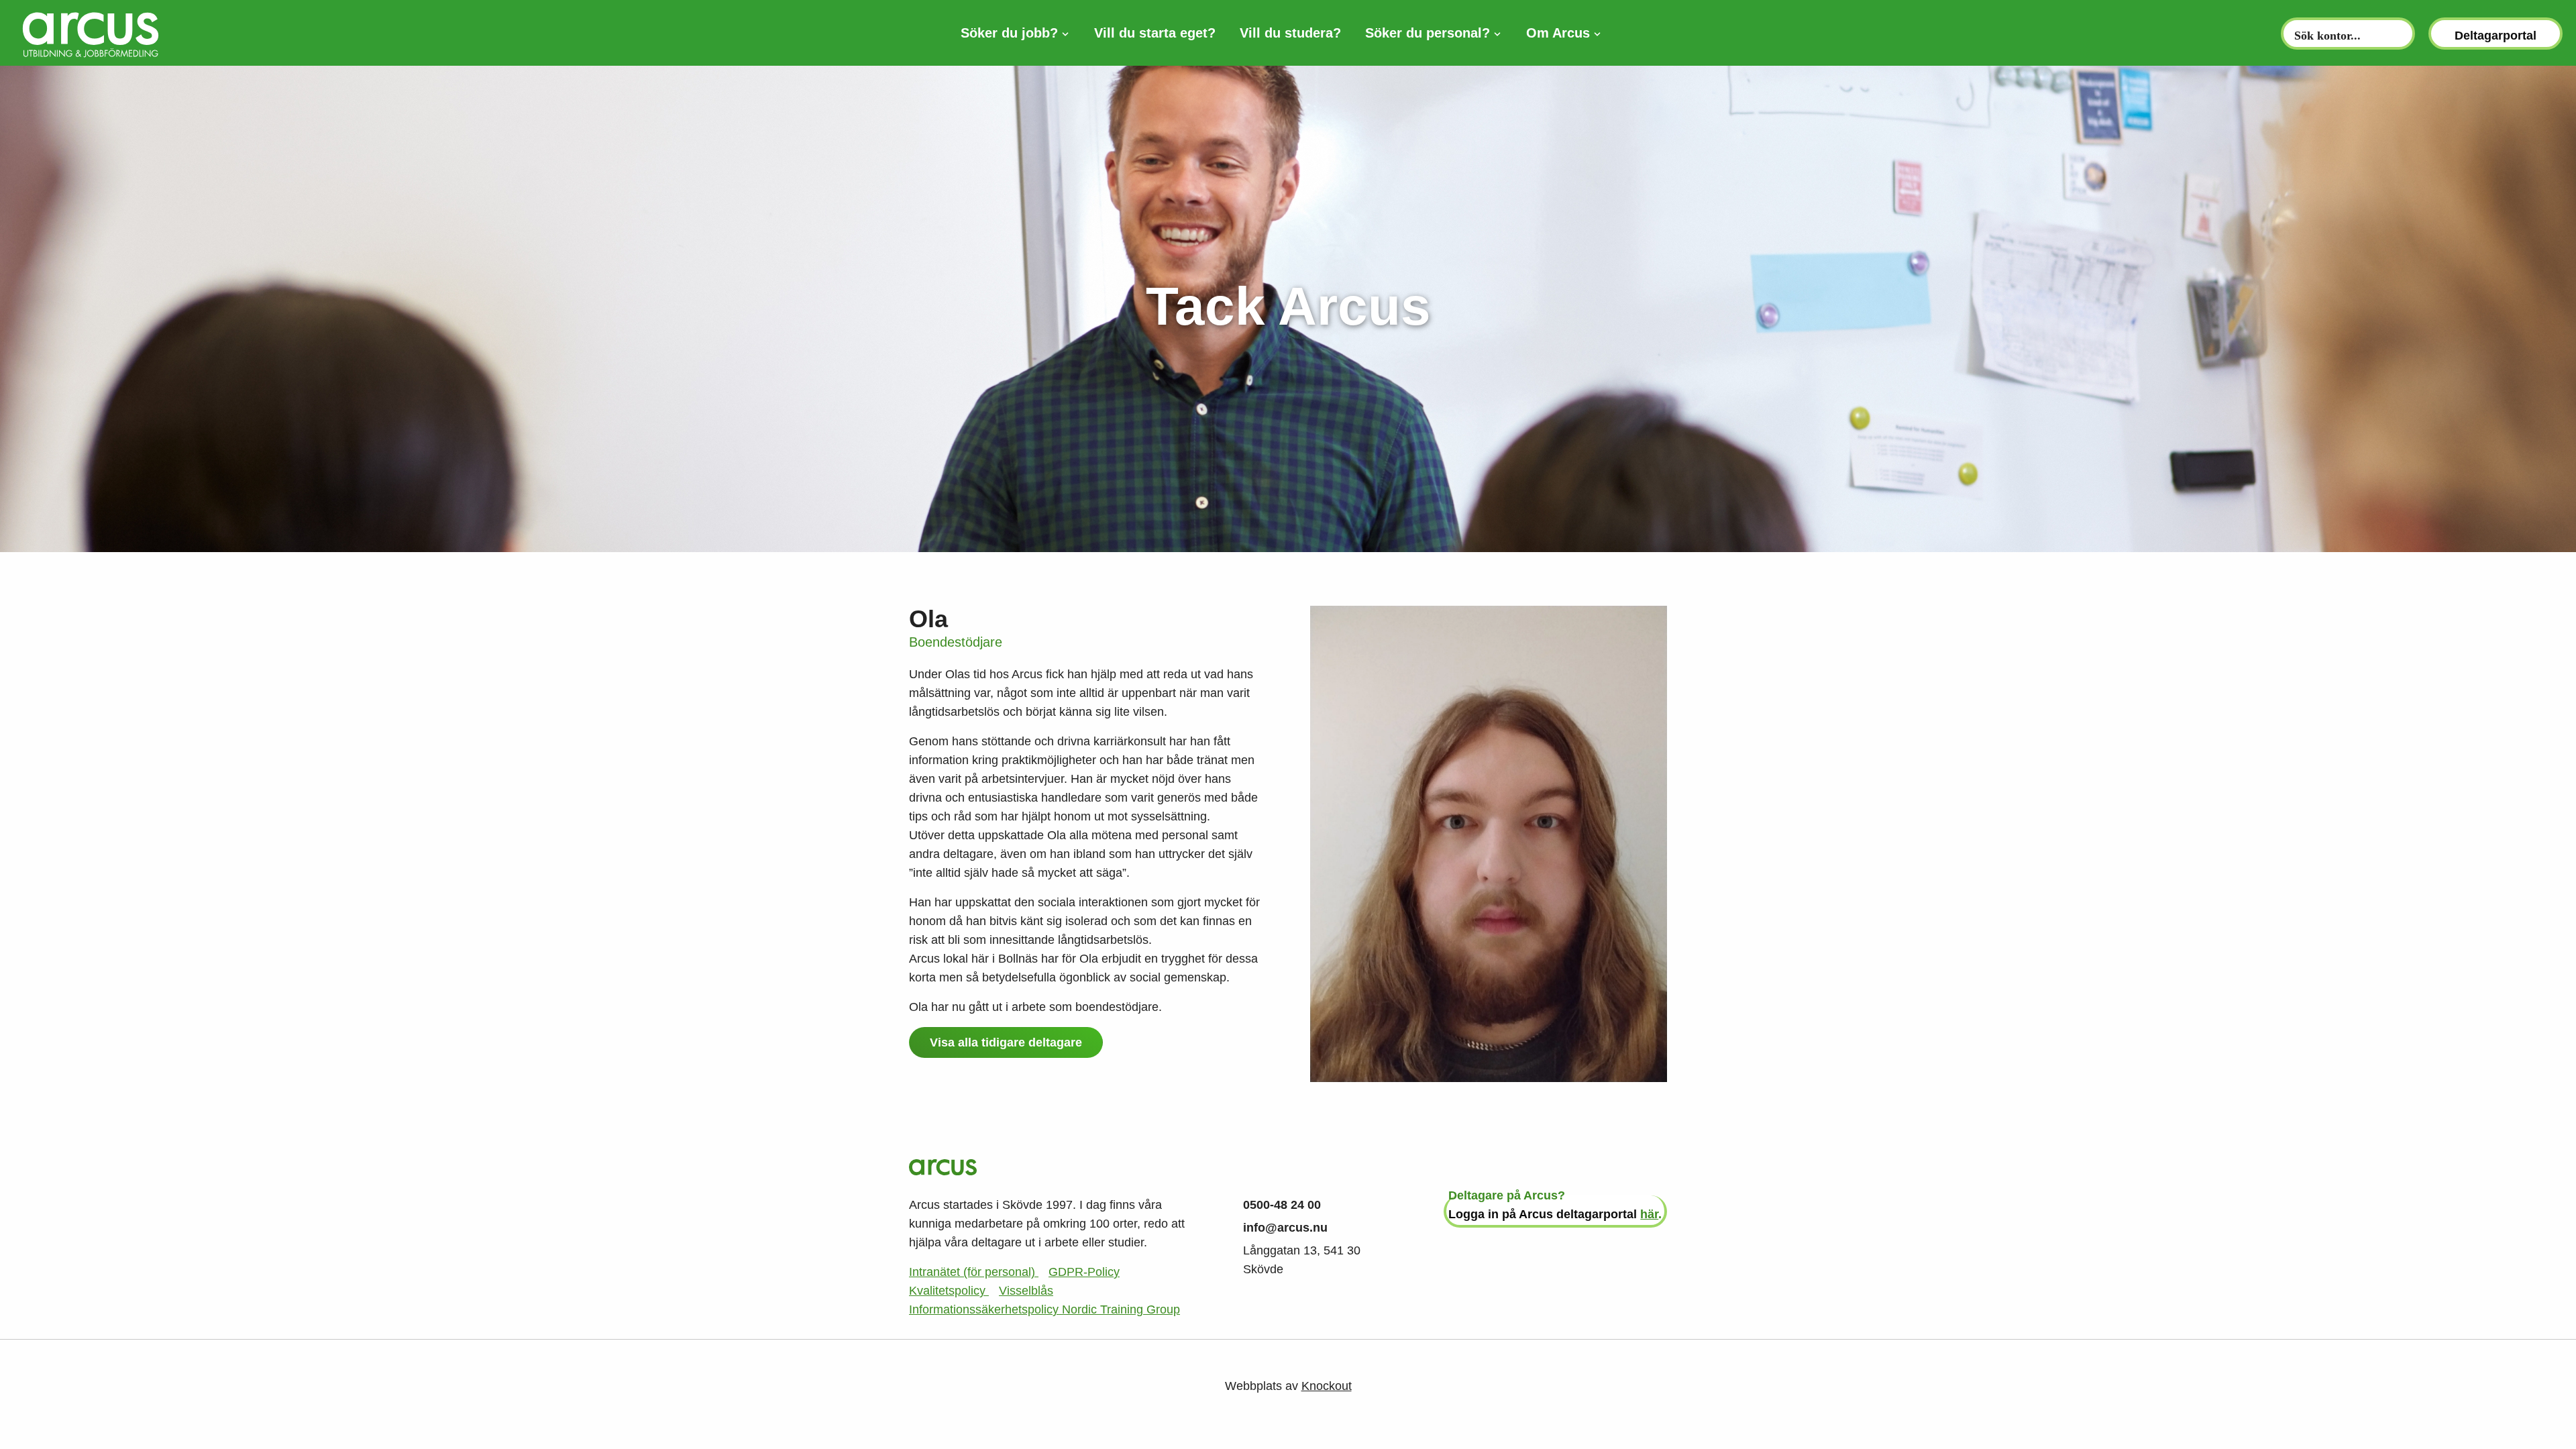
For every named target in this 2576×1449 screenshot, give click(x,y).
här (1649, 1214)
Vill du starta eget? (1155, 33)
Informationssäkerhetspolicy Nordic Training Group (1044, 1309)
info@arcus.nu (1285, 1228)
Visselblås (1026, 1291)
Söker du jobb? (1009, 33)
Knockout (1327, 1386)
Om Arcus (1558, 33)
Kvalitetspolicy (949, 1291)
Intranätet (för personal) (974, 1272)
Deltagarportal (2495, 36)
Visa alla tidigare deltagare (1006, 1042)
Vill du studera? (1290, 33)
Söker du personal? (1428, 33)
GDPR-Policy (1084, 1272)
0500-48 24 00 (1282, 1205)
